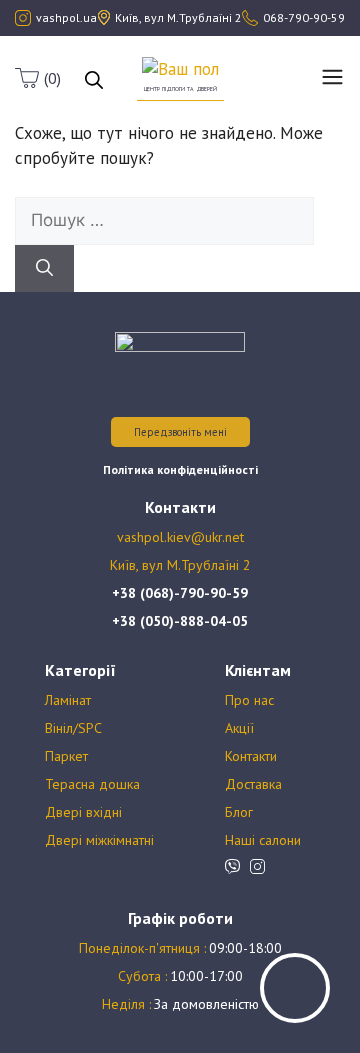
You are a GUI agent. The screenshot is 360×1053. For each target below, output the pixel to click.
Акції (239, 728)
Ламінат (68, 700)
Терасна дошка (92, 784)
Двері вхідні (83, 812)
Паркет (66, 756)
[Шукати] (44, 269)
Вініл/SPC (73, 728)
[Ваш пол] (180, 68)
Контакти (251, 756)
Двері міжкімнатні (99, 840)
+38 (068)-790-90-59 (180, 593)
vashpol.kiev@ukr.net (180, 537)
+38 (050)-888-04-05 (180, 621)
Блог (239, 812)
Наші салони (263, 840)
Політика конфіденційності (180, 469)
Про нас (249, 700)
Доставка (253, 784)
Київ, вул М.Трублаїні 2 (180, 565)
